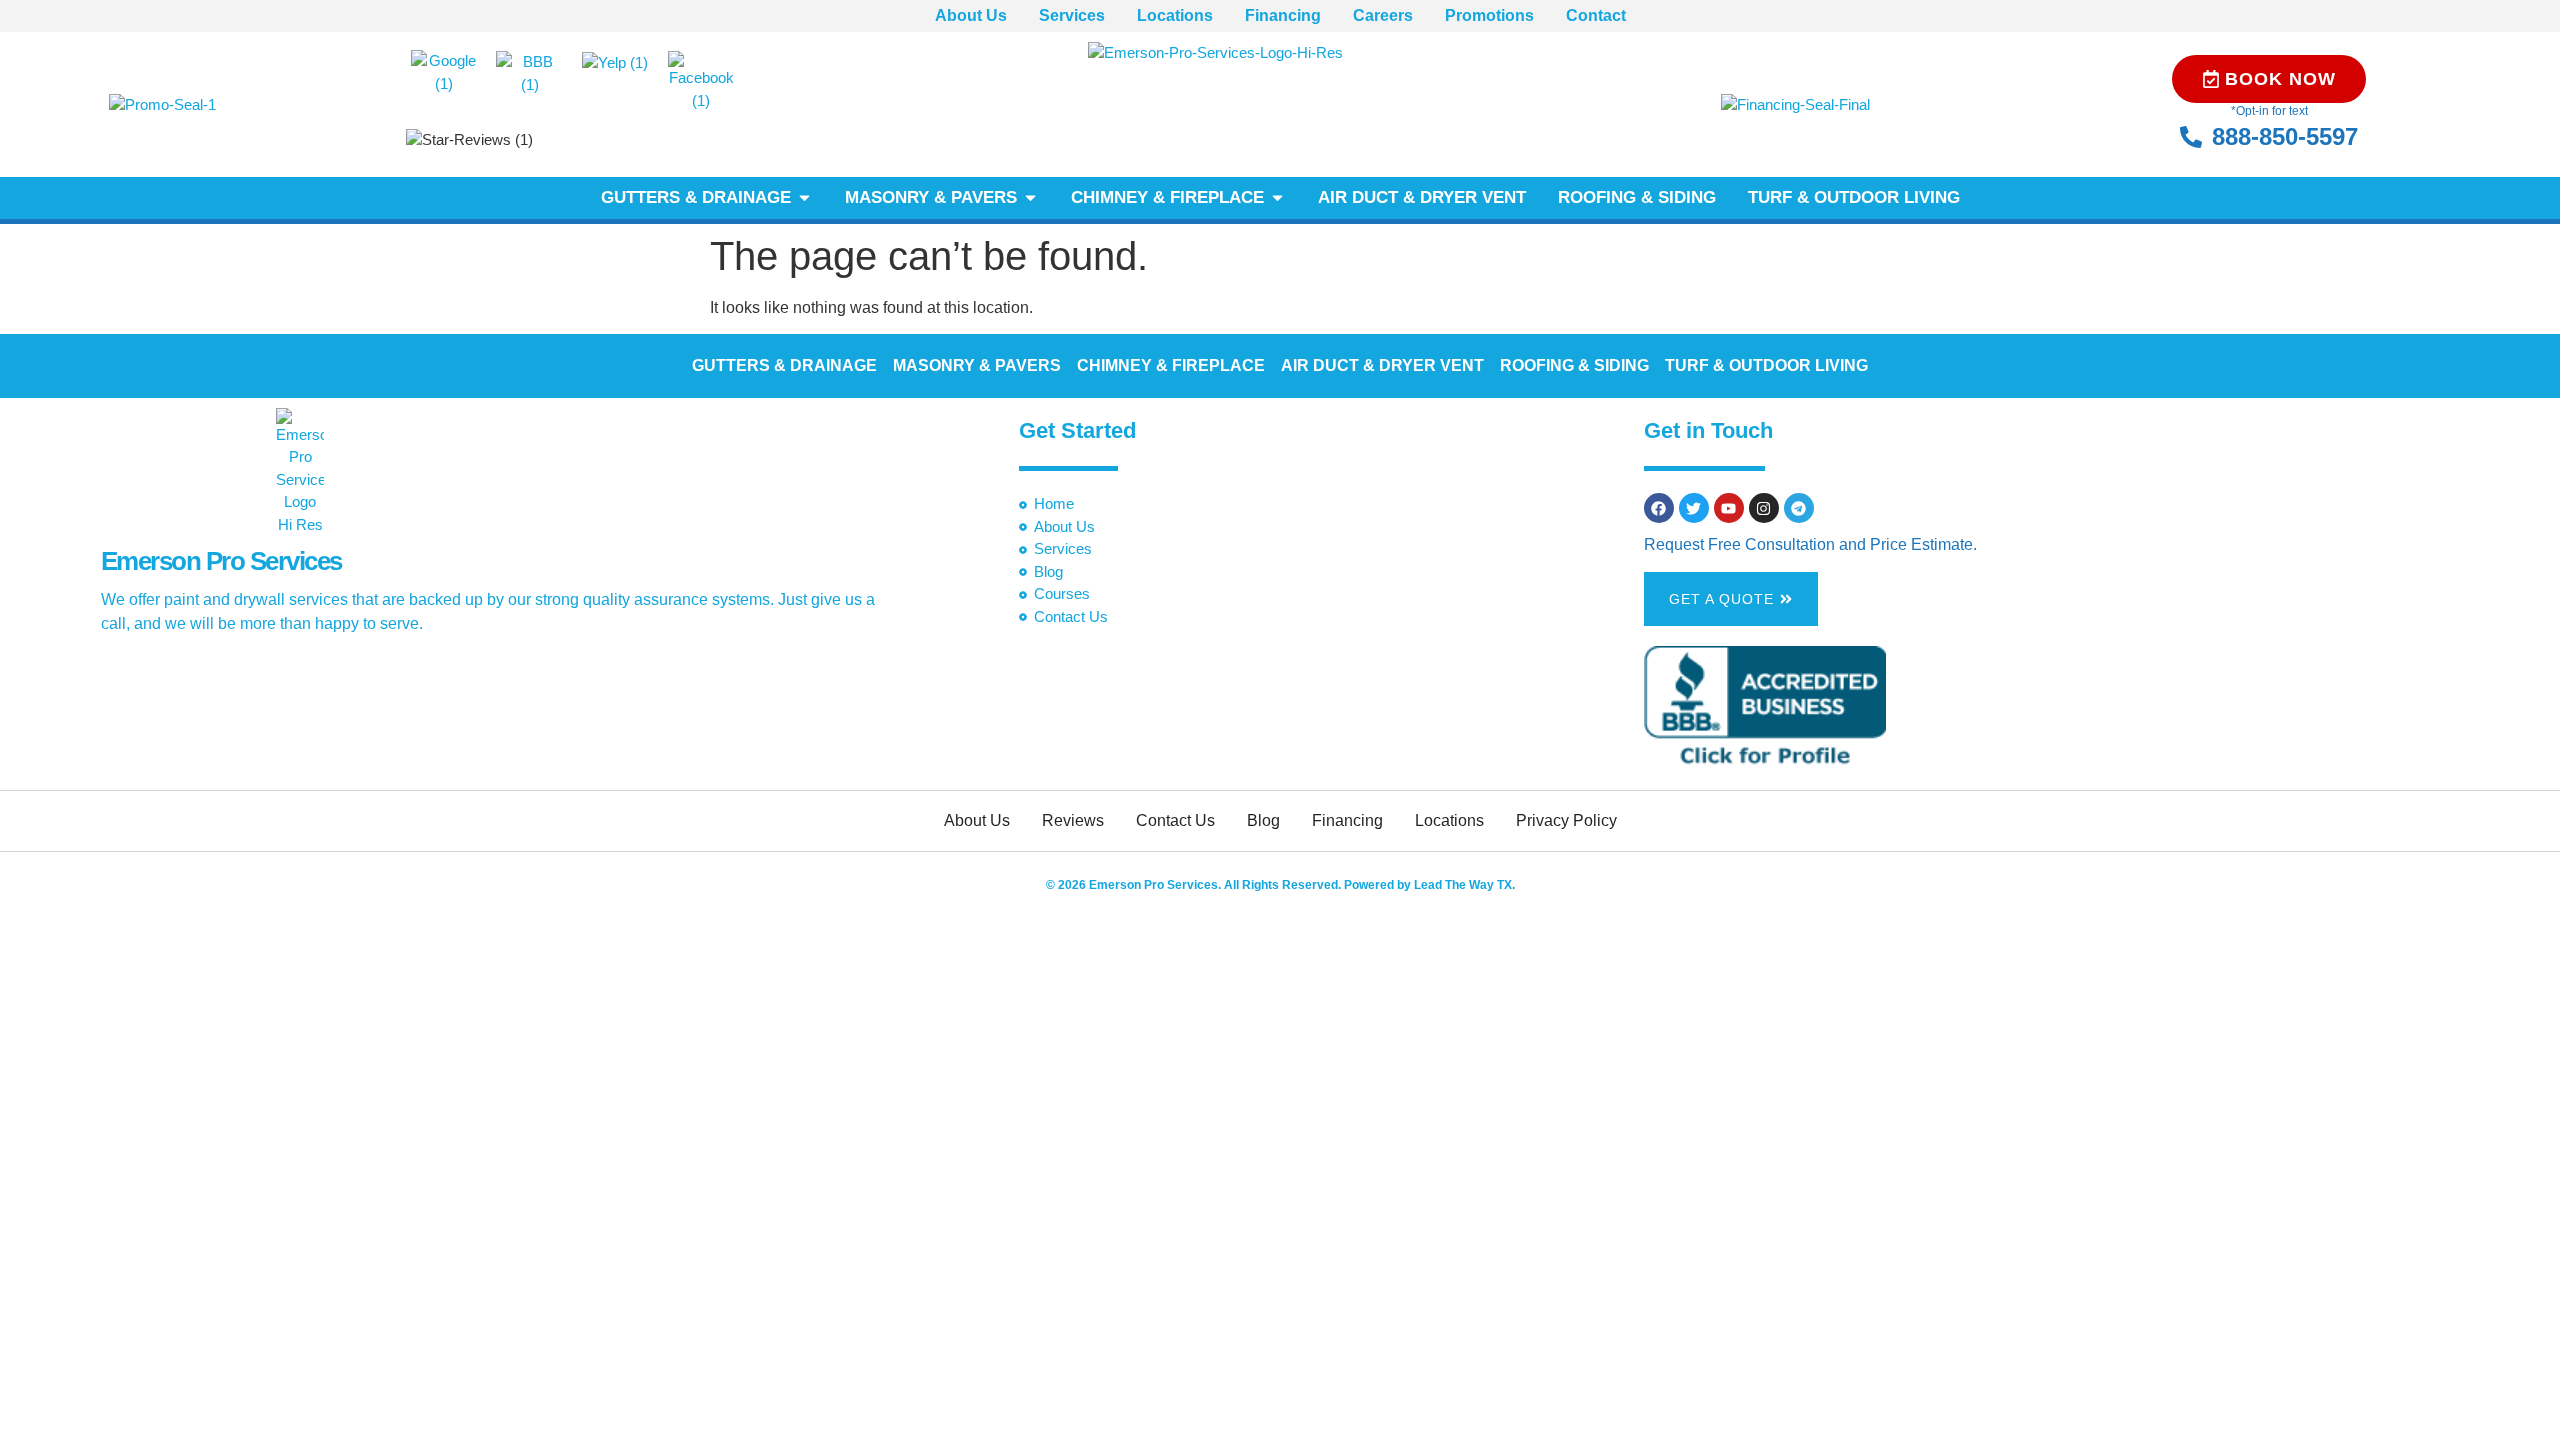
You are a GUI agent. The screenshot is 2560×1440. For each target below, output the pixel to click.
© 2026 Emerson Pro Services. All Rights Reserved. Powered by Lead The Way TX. (1280, 885)
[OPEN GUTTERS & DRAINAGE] (804, 198)
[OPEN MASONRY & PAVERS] (1030, 198)
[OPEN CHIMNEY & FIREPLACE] (1277, 198)
